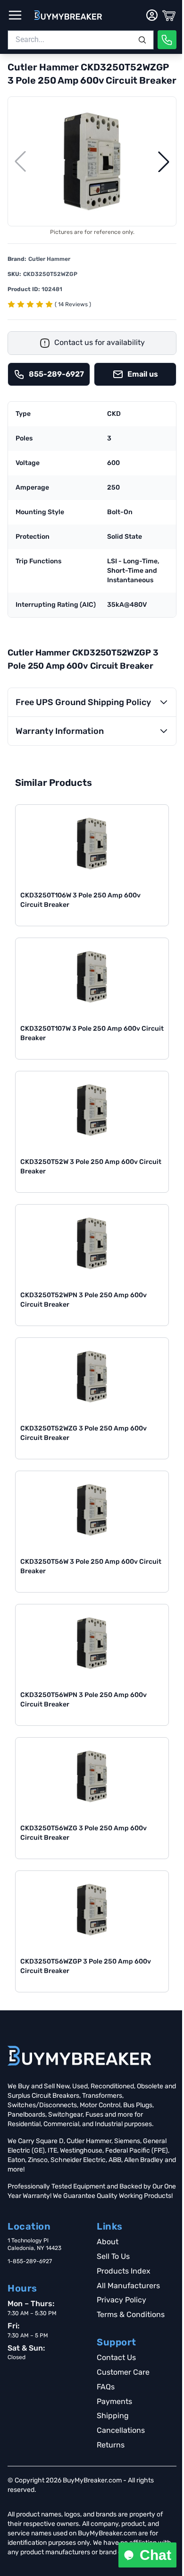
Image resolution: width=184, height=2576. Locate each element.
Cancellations (121, 2430)
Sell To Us (113, 2256)
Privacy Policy (121, 2300)
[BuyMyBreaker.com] (68, 15)
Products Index (124, 2271)
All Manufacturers (128, 2286)
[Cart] (169, 15)
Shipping (113, 2416)
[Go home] (79, 2056)
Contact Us (116, 2357)
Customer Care (123, 2372)
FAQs (106, 2387)
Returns (111, 2445)
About (108, 2242)
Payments (114, 2401)
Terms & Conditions (131, 2314)
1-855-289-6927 (30, 2261)
